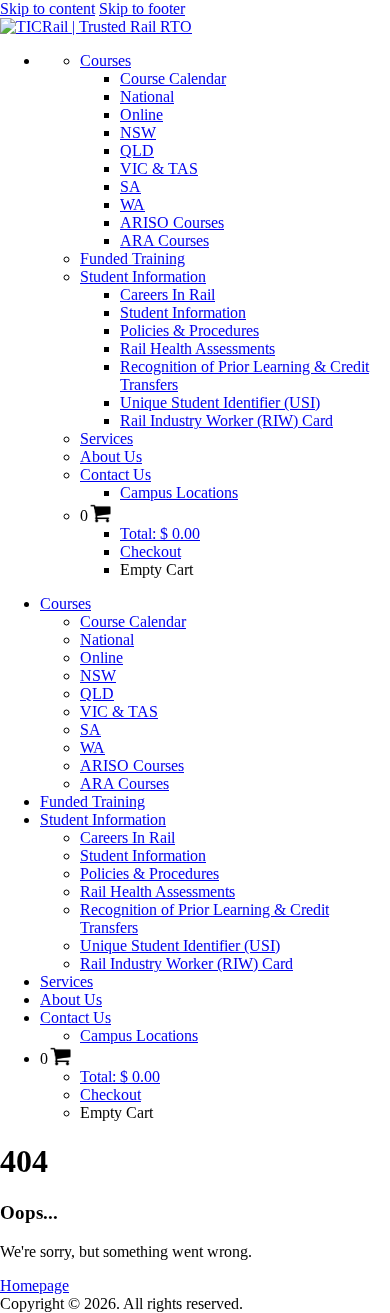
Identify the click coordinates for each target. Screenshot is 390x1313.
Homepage (34, 1285)
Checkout (150, 551)
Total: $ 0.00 (160, 533)
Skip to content (47, 8)
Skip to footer (142, 8)
